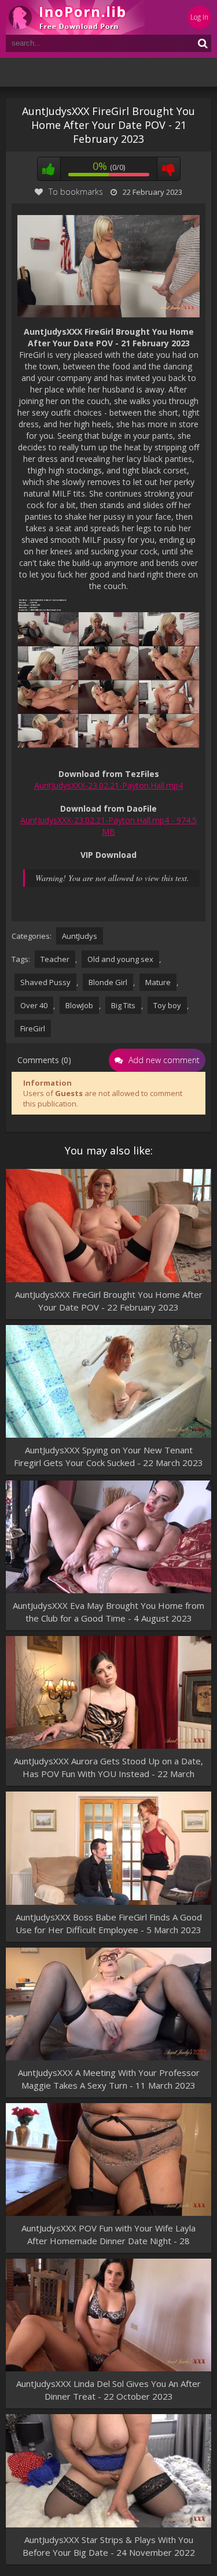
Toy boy (167, 1005)
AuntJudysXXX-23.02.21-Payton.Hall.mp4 (108, 785)
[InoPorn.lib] (75, 17)
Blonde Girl (108, 982)
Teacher (55, 959)
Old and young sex (120, 959)
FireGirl (33, 1028)
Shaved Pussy (45, 982)
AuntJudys (80, 936)
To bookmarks (76, 192)
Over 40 (34, 1005)
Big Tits (123, 1005)
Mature (158, 982)
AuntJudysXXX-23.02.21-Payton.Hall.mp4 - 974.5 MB (108, 826)
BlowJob (79, 1005)
